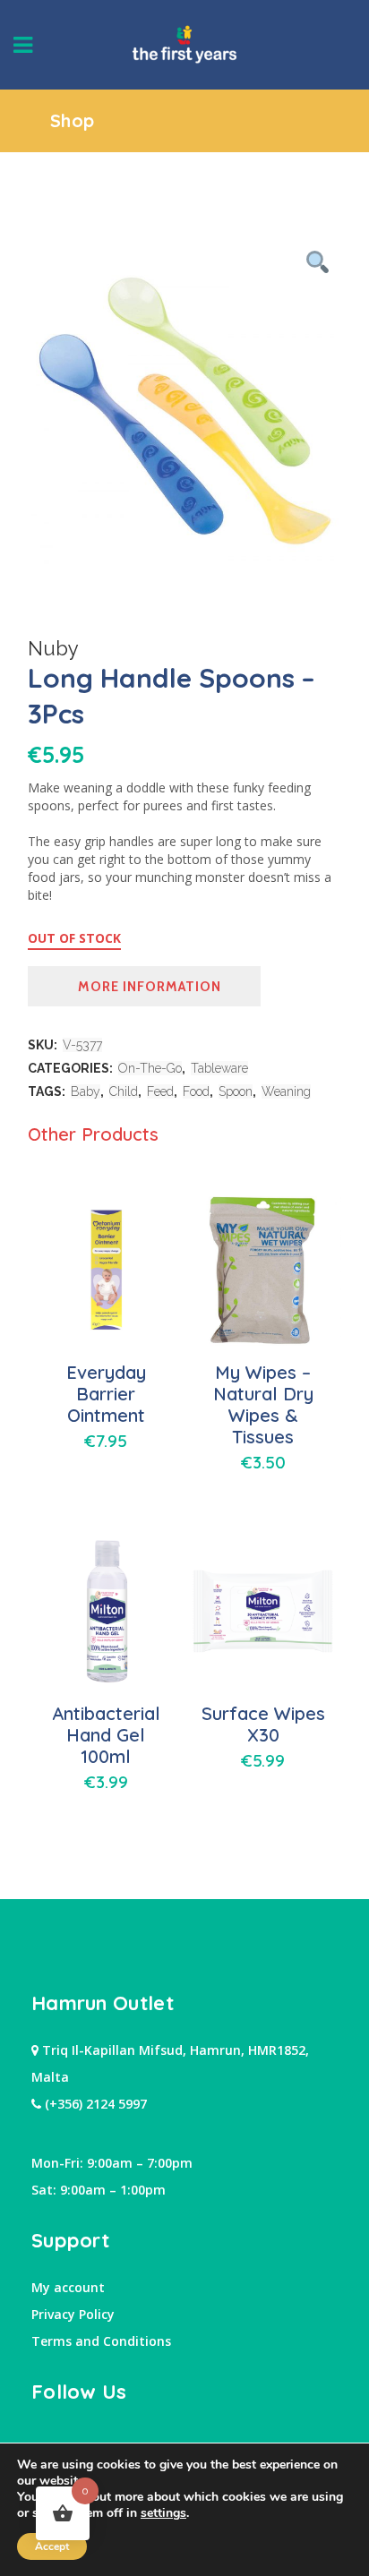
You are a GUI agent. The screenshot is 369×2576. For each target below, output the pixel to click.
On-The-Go (150, 1068)
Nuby (53, 648)
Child (124, 1091)
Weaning (286, 1091)
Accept (52, 2546)
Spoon (236, 1091)
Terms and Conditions (101, 2341)
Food (196, 1091)
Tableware (219, 1068)
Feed (160, 1091)
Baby (86, 1091)
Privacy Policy (73, 2314)
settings (163, 2513)
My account (68, 2287)
